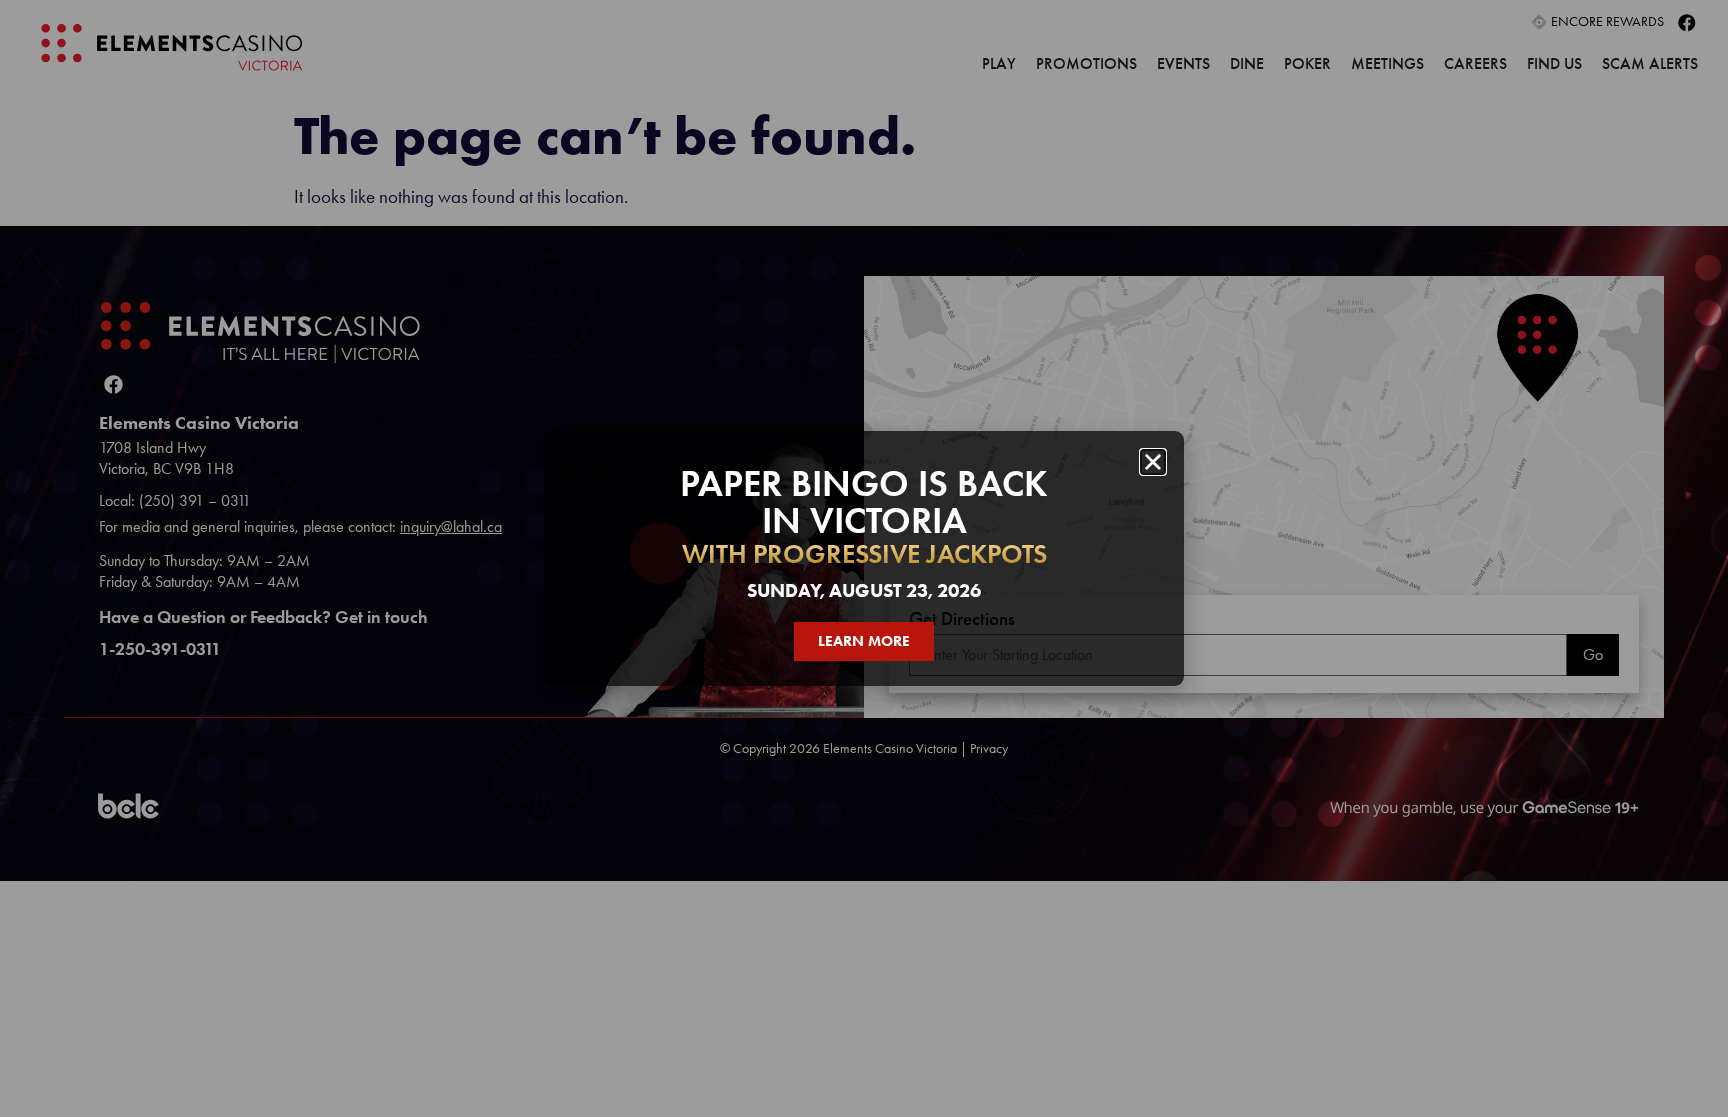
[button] (1153, 462)
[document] (864, 558)
